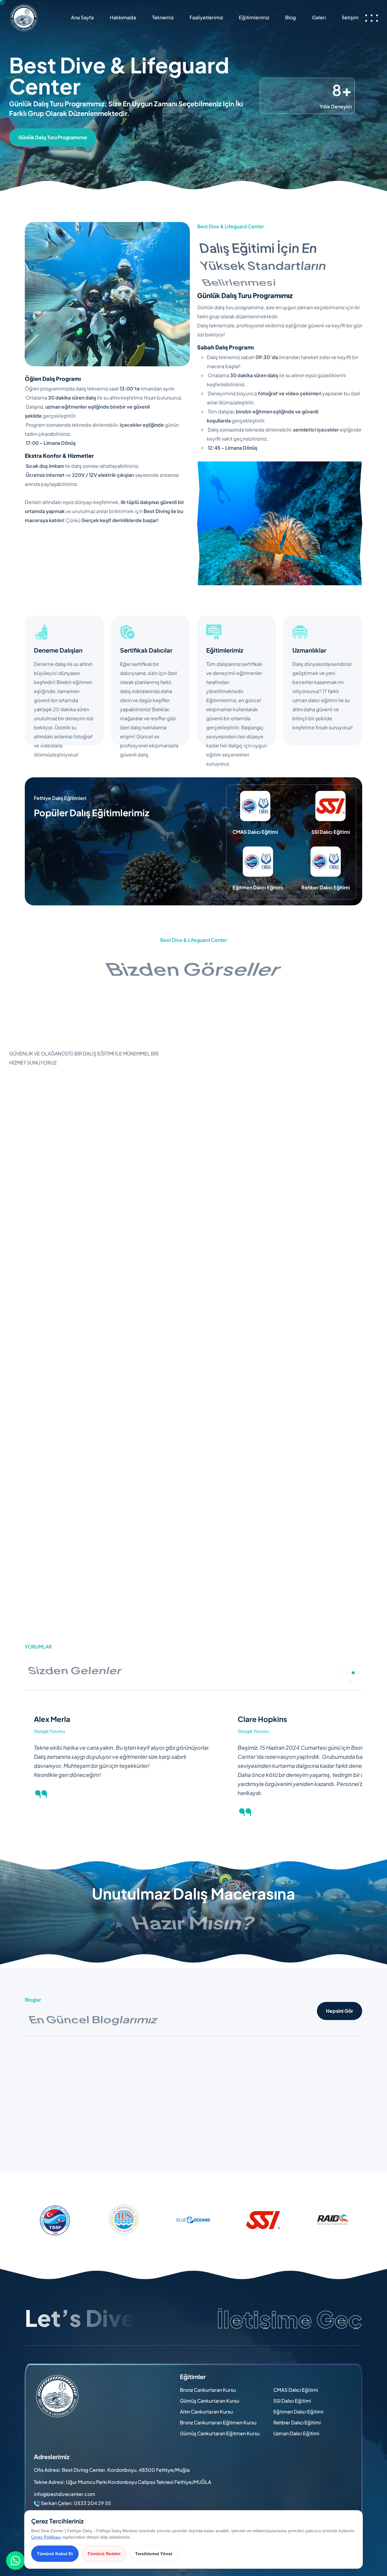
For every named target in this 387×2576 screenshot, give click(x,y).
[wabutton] (16, 2561)
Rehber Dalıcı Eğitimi (297, 2422)
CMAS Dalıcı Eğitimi (296, 2390)
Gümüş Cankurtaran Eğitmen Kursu (220, 2433)
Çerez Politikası (46, 2537)
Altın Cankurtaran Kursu (206, 2412)
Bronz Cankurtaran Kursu (208, 2390)
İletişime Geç (289, 2319)
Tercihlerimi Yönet (154, 2554)
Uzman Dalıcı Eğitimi (296, 2433)
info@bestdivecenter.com (65, 2494)
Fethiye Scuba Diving (50, 2121)
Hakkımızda (123, 17)
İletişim (350, 17)
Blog (291, 17)
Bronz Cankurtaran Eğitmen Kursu (218, 2422)
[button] (342, 1673)
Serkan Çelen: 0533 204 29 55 (76, 2503)
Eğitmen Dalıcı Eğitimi (298, 2412)
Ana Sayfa (82, 17)
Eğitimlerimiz (254, 17)
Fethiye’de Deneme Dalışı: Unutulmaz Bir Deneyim (287, 2125)
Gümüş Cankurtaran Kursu (210, 2401)
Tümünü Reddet (104, 2554)
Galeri (319, 17)
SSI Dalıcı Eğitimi (292, 2401)
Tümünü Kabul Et (55, 2554)
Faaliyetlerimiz (206, 17)
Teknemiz (163, 17)
